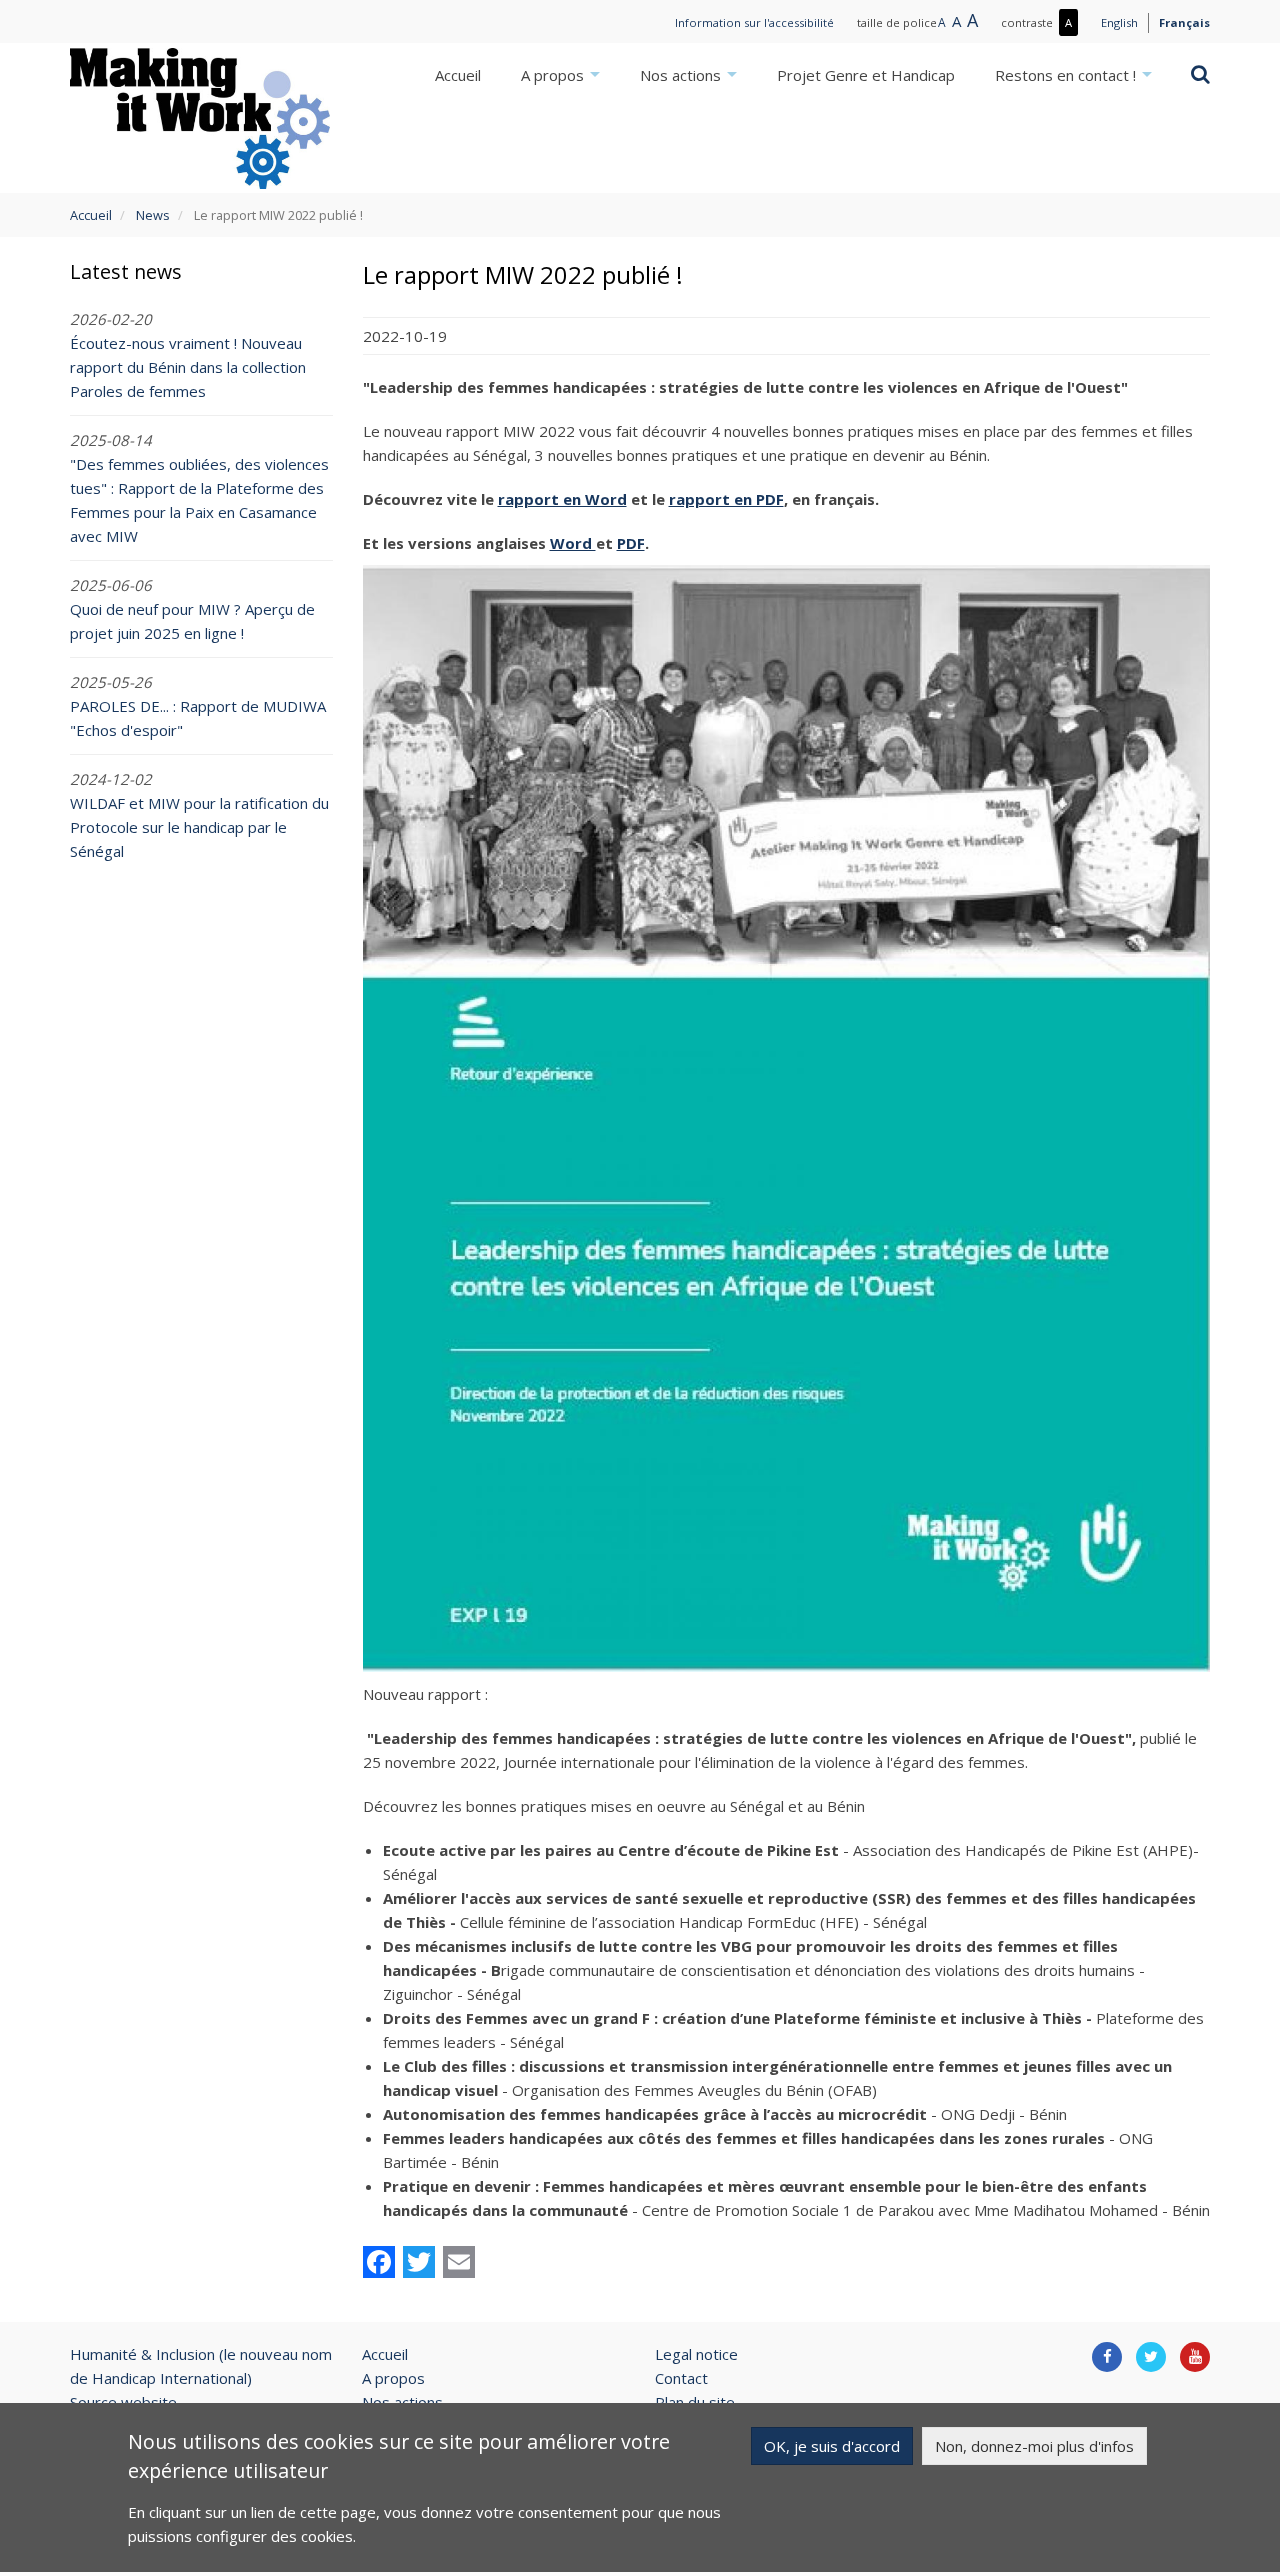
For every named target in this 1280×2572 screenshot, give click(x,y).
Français (1184, 22)
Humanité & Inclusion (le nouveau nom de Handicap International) (201, 2366)
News (153, 215)
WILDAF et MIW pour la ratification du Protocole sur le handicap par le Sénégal (199, 827)
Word (573, 543)
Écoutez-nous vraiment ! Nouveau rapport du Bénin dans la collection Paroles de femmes (188, 367)
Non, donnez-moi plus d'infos (1034, 2446)
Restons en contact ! (1067, 75)
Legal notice (696, 2354)
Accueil (458, 75)
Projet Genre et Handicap (866, 75)
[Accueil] (200, 118)
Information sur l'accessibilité (754, 22)
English (1119, 22)
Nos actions (682, 75)
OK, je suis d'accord (832, 2446)
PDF (631, 543)
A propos (554, 75)
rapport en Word (562, 499)
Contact (681, 2378)
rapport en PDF (726, 499)
